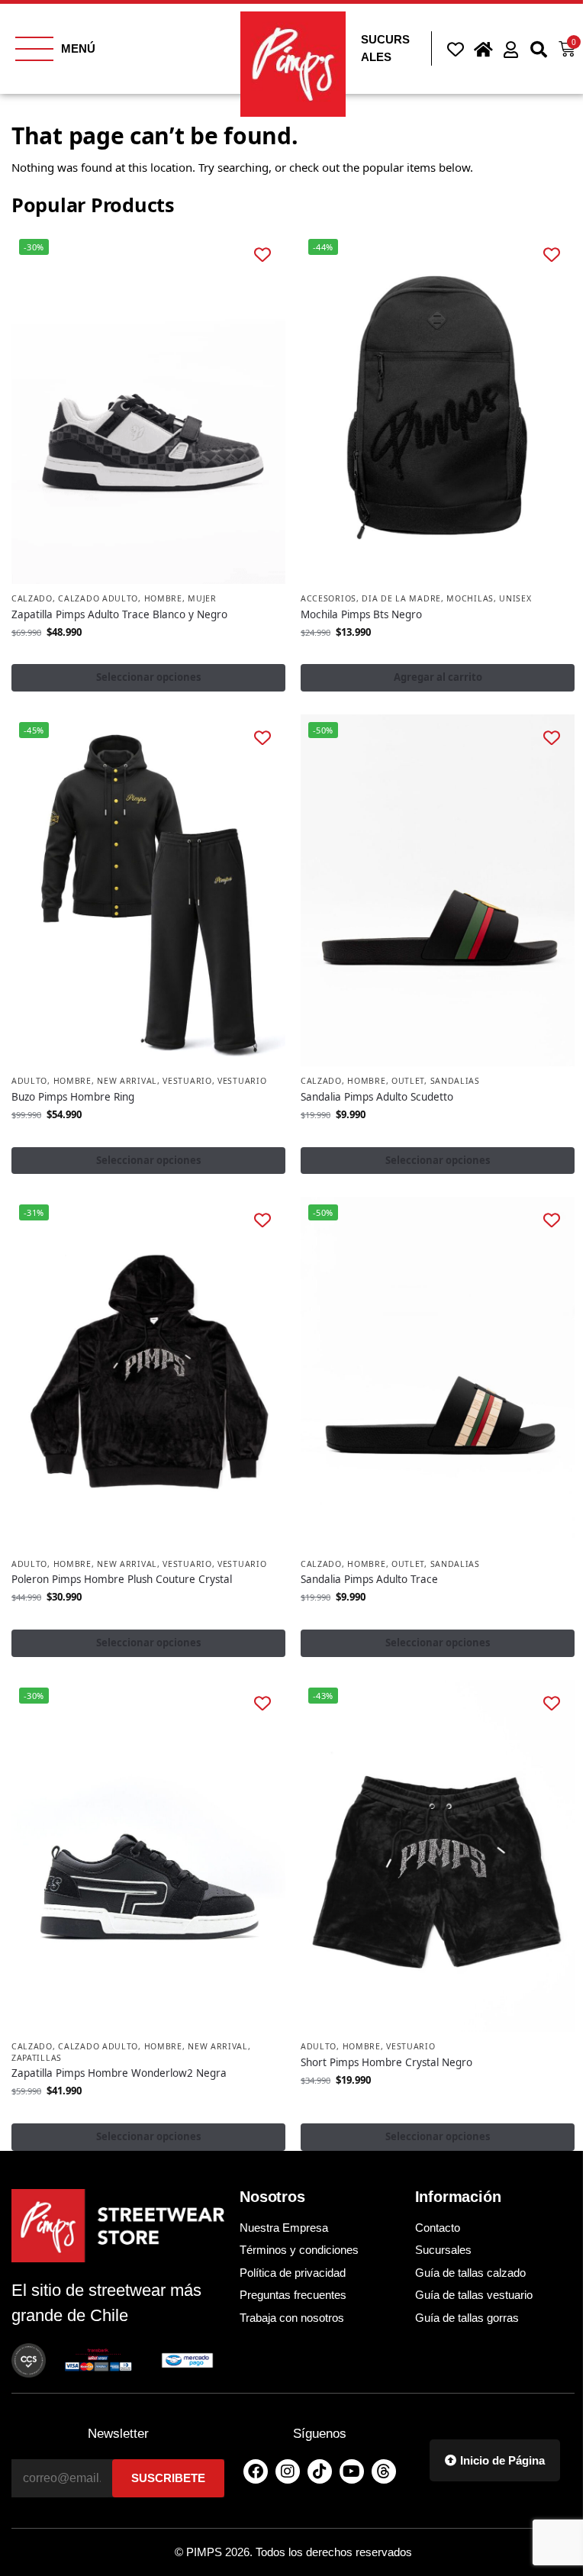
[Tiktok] (320, 2471)
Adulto (29, 1081)
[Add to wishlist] (263, 255)
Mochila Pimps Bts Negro (361, 614)
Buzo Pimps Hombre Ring (73, 1097)
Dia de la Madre (401, 598)
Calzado (32, 598)
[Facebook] (256, 2471)
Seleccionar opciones (149, 677)
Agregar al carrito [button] (438, 677)
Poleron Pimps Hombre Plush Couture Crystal (122, 1579)
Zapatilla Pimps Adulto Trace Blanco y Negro (119, 614)
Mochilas (470, 598)
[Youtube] (352, 2471)
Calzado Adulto (98, 598)
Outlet (408, 1081)
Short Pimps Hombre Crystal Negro (386, 2062)
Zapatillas (37, 2058)
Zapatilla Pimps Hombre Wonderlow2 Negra (119, 2073)
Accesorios (328, 598)
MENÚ (78, 48)
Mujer (202, 598)
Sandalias (455, 1081)
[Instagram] (288, 2471)
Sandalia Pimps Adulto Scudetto (377, 1097)
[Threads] (384, 2471)
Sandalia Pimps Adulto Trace (369, 1579)
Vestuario (187, 1081)
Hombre (163, 598)
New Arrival (127, 1081)
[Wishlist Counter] (453, 49)
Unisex (515, 598)
